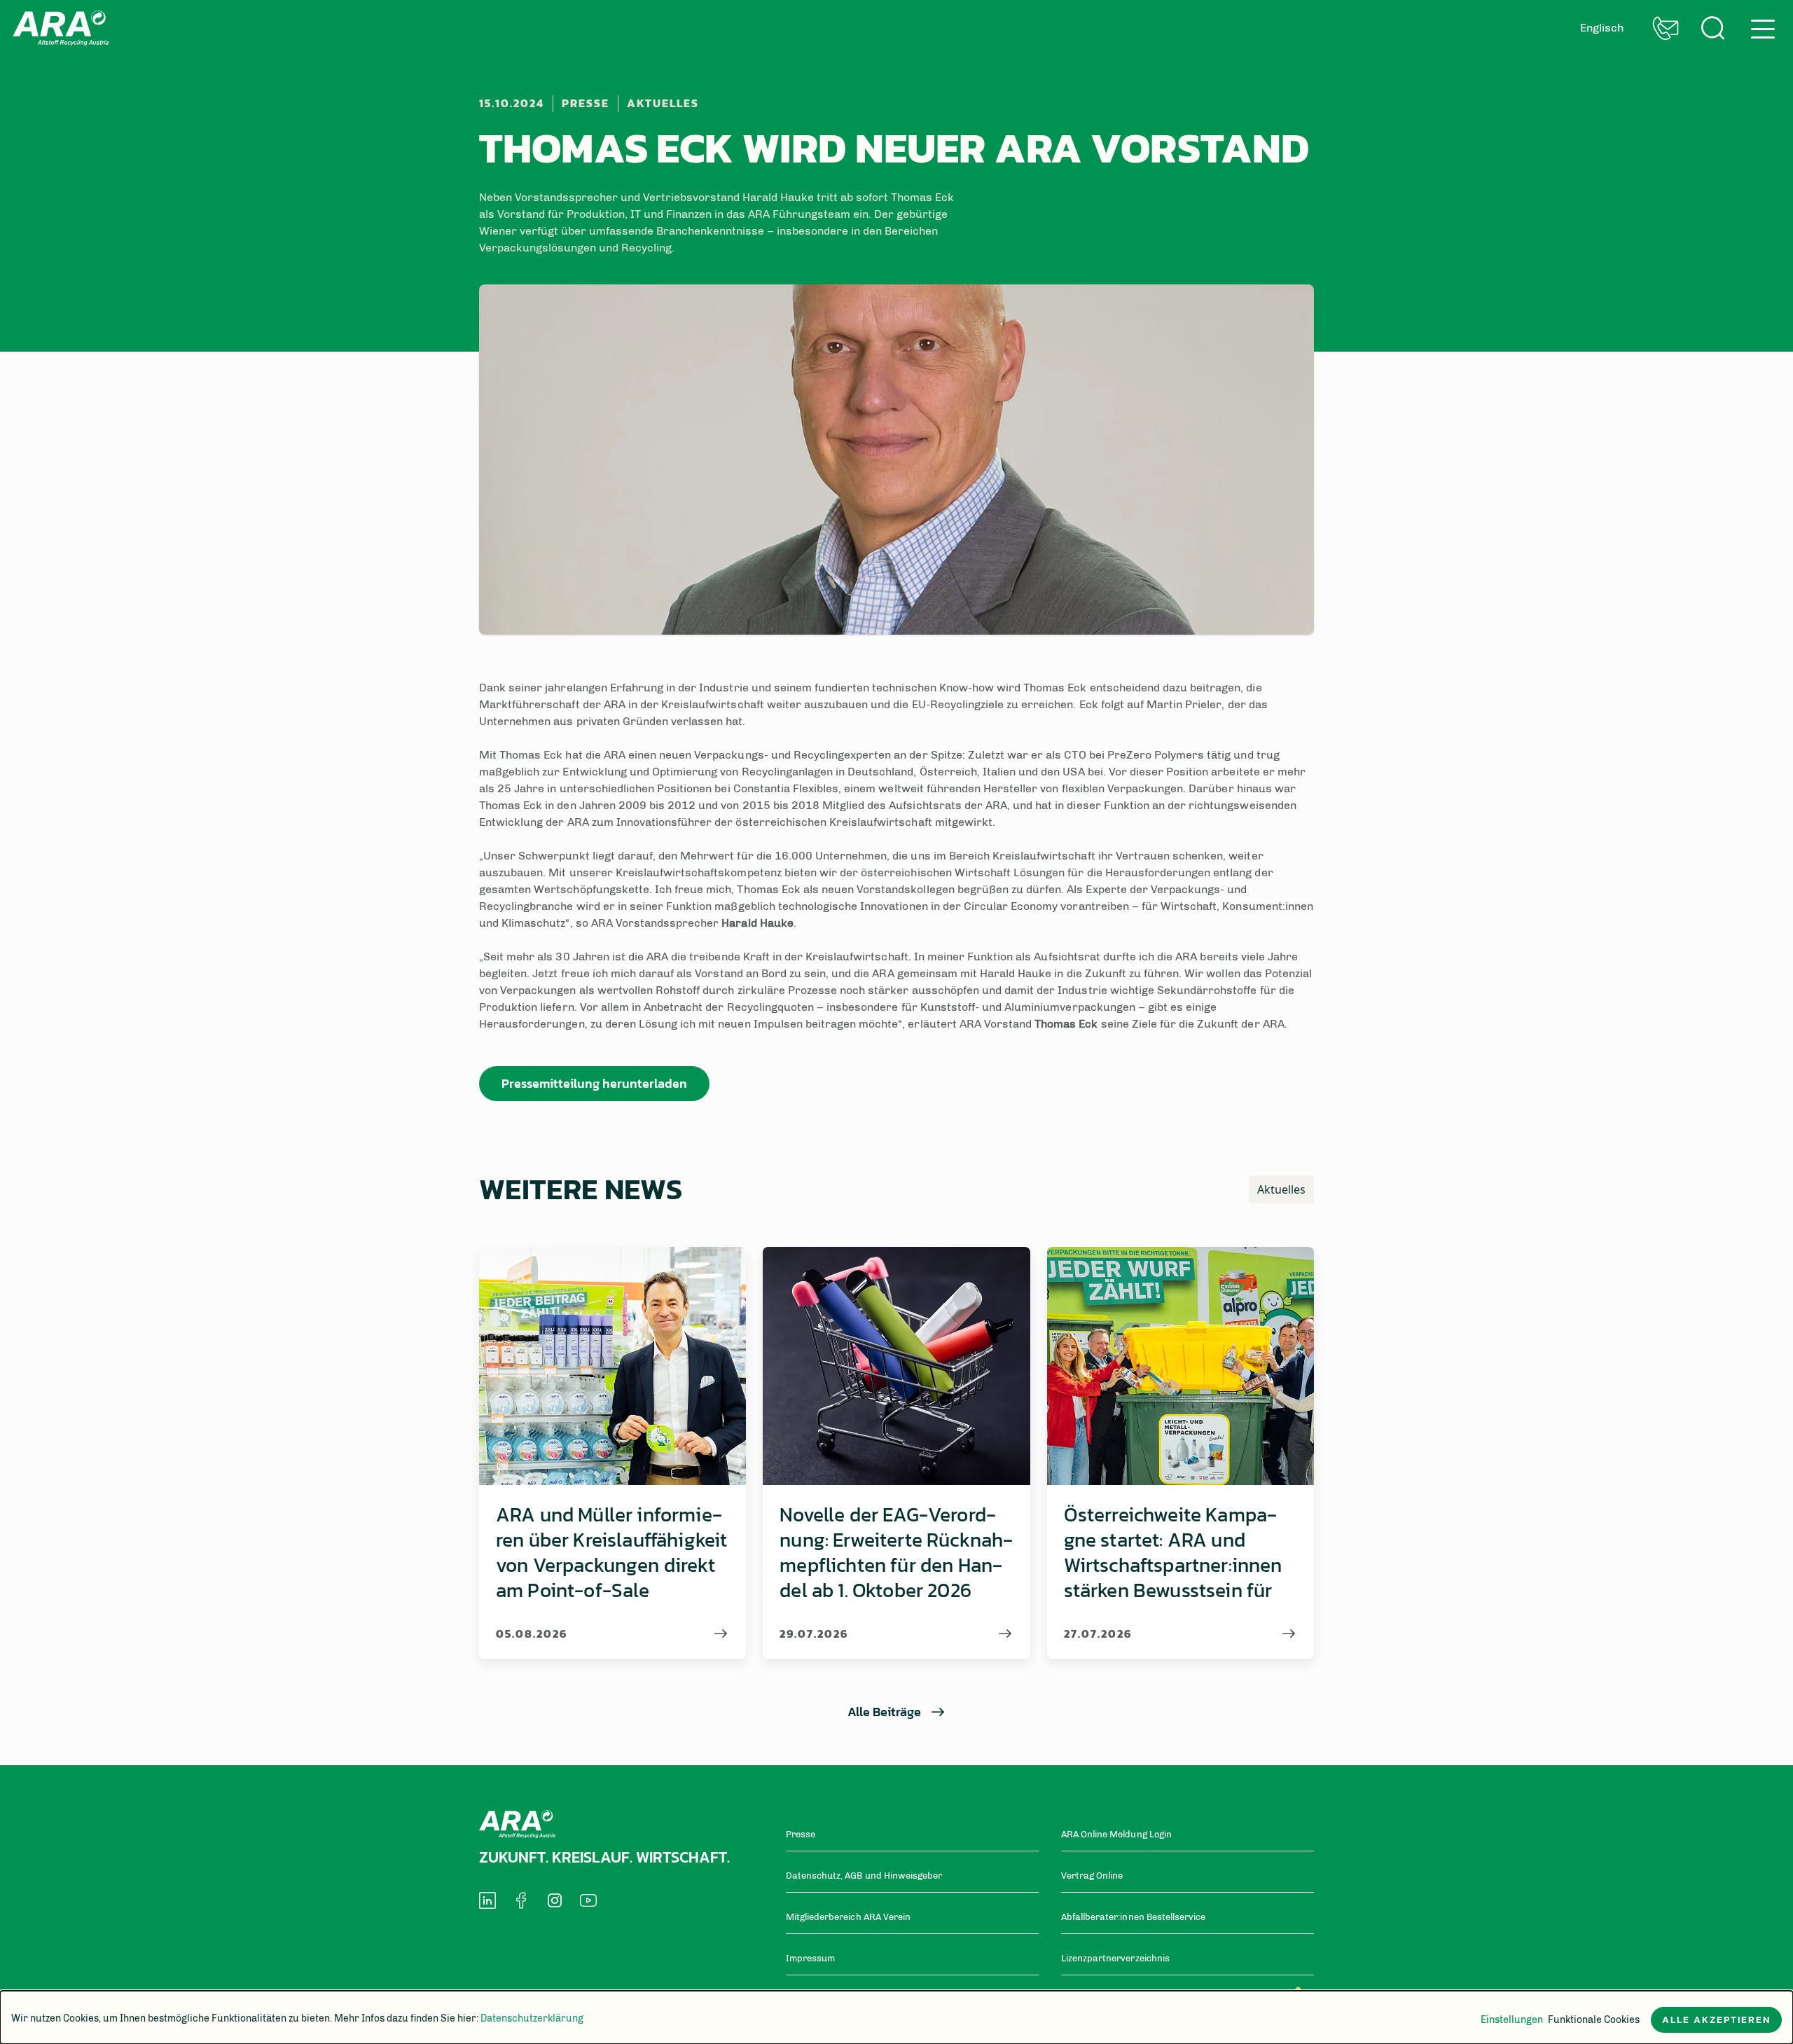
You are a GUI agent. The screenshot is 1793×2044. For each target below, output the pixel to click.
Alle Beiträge (884, 1712)
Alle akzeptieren (1716, 2020)
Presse (586, 103)
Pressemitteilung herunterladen (594, 1083)
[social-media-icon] (487, 1900)
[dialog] (896, 2017)
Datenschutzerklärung (532, 2018)
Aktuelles (663, 103)
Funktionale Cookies (1594, 2020)
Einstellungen (1512, 2020)
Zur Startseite (61, 28)
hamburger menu (1759, 23)
